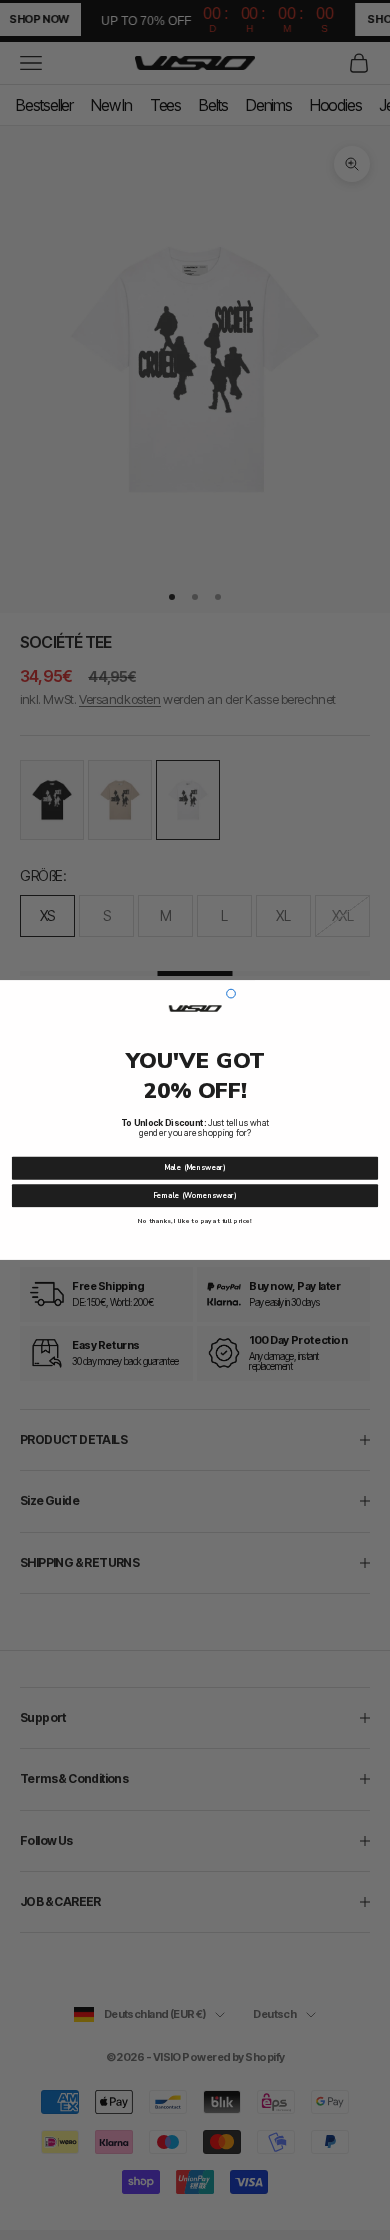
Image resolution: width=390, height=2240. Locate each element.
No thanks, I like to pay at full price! (195, 1221)
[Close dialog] (231, 993)
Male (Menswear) (194, 1168)
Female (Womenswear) (195, 1196)
